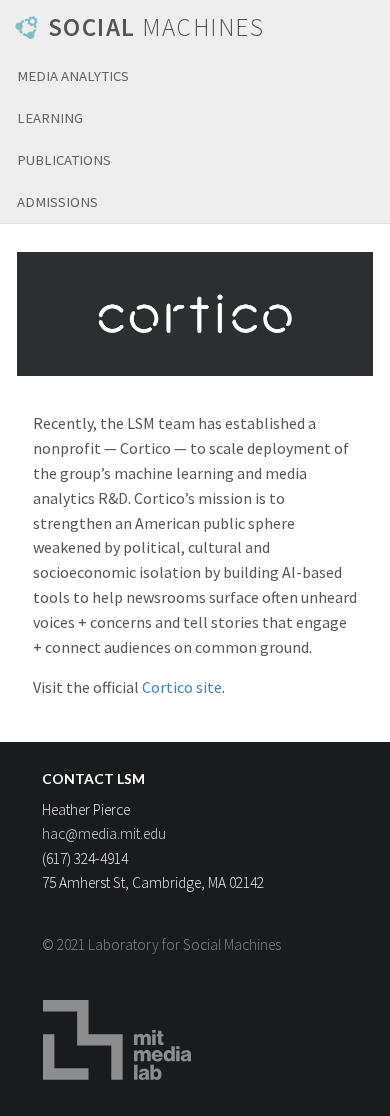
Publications (64, 160)
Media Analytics (73, 76)
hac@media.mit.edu (104, 833)
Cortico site (182, 687)
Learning (50, 118)
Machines (156, 27)
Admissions (57, 202)
